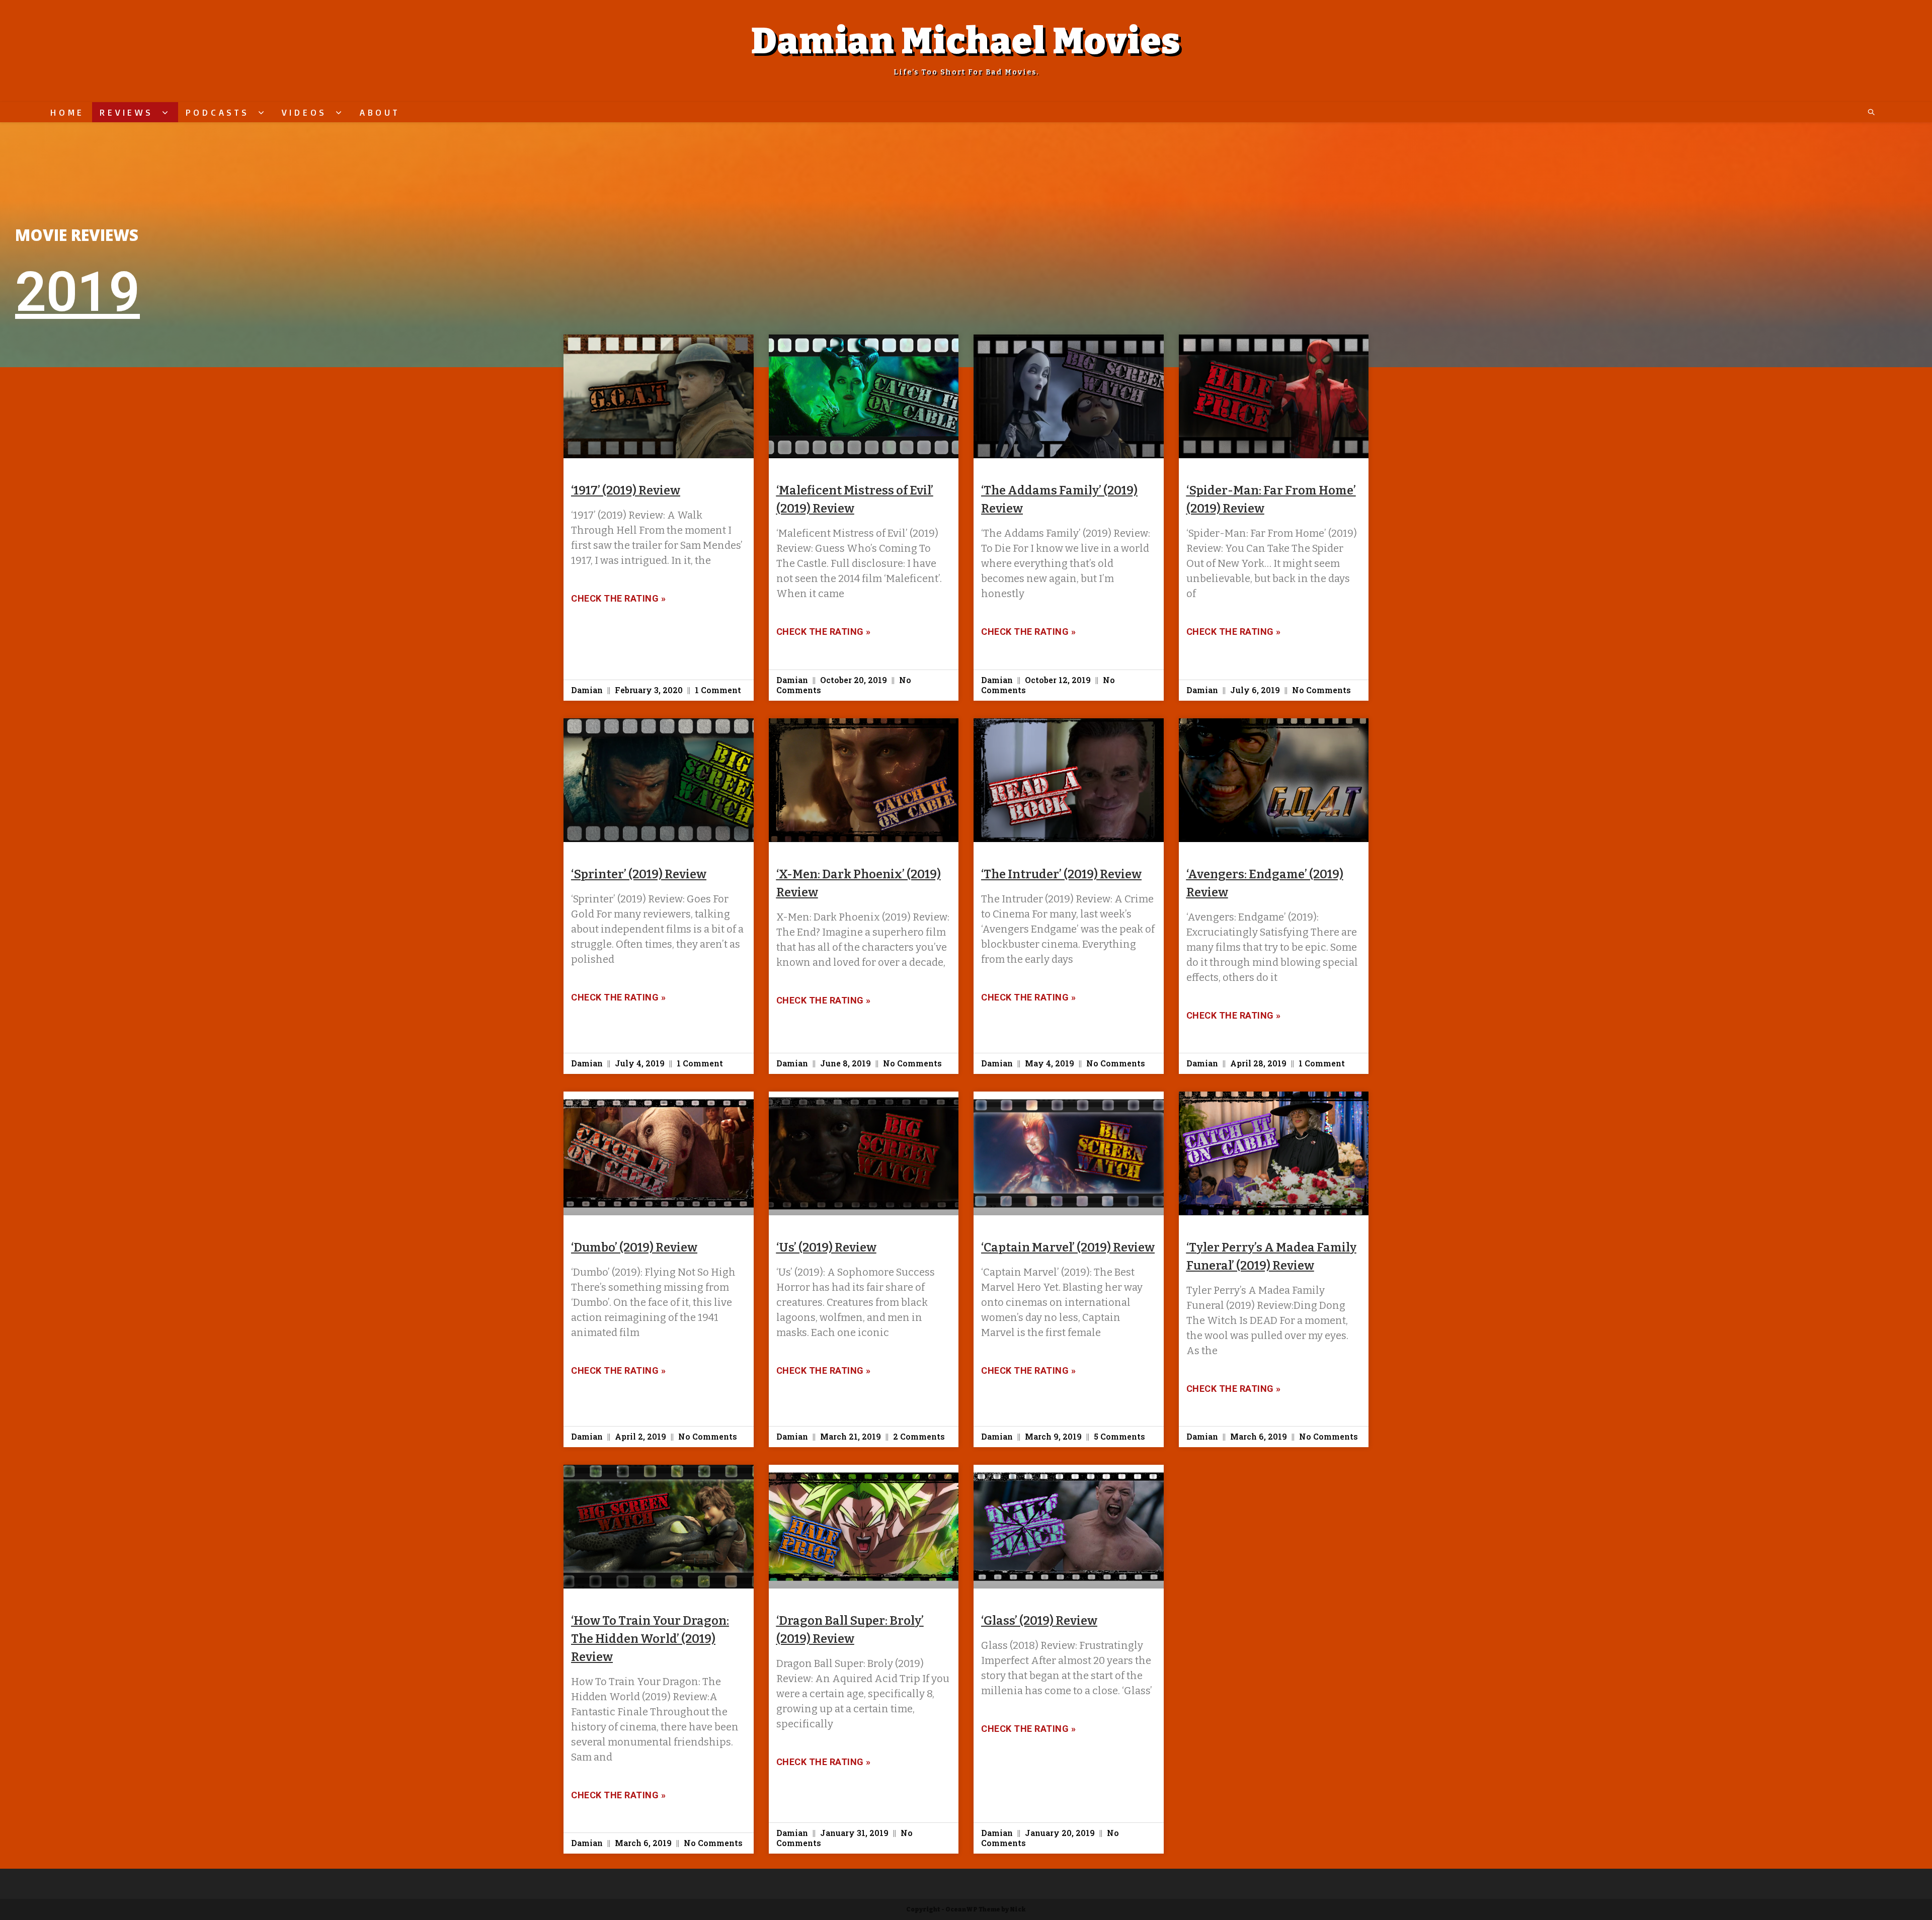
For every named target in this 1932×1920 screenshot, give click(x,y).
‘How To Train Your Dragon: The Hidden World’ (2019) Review (650, 1639)
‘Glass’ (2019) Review (1039, 1621)
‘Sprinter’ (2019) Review (639, 874)
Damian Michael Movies (966, 41)
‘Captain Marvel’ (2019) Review (1068, 1247)
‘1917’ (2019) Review (626, 490)
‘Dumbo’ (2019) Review (634, 1247)
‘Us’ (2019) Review (826, 1247)
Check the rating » (618, 598)
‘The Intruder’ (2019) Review (1061, 874)
